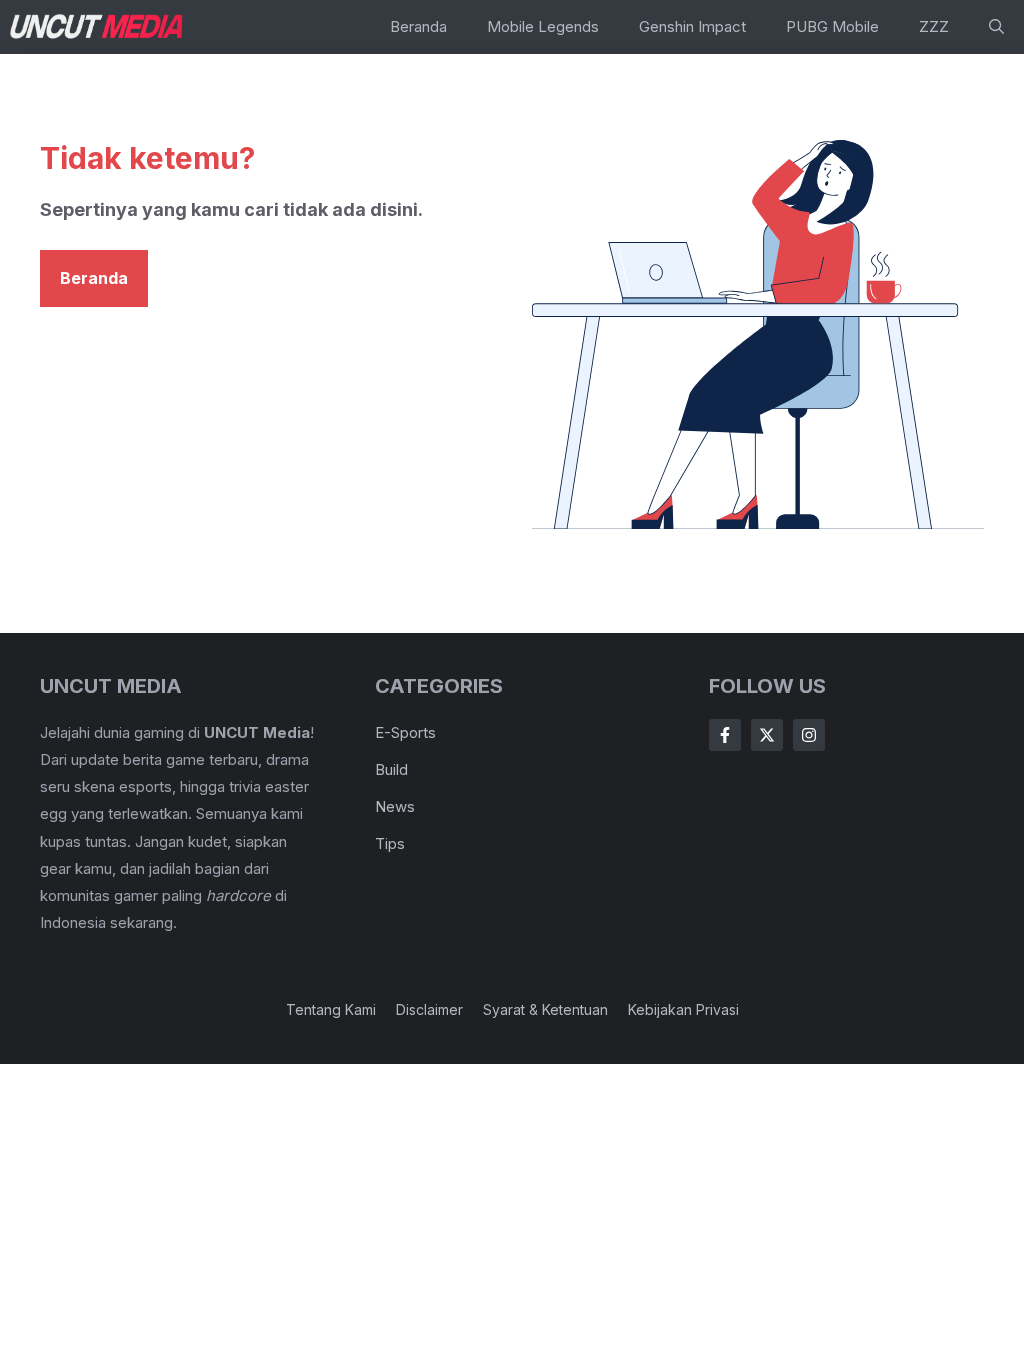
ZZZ (934, 26)
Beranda (418, 26)
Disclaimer (429, 1009)
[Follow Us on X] (767, 735)
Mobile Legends (543, 26)
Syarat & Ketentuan (545, 1009)
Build (391, 769)
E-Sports (405, 732)
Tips (390, 843)
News (395, 806)
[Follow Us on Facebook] (725, 735)
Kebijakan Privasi (683, 1009)
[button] (996, 27)
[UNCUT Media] (97, 27)
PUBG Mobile (832, 26)
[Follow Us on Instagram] (809, 735)
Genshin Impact (692, 26)
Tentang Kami (331, 1009)
